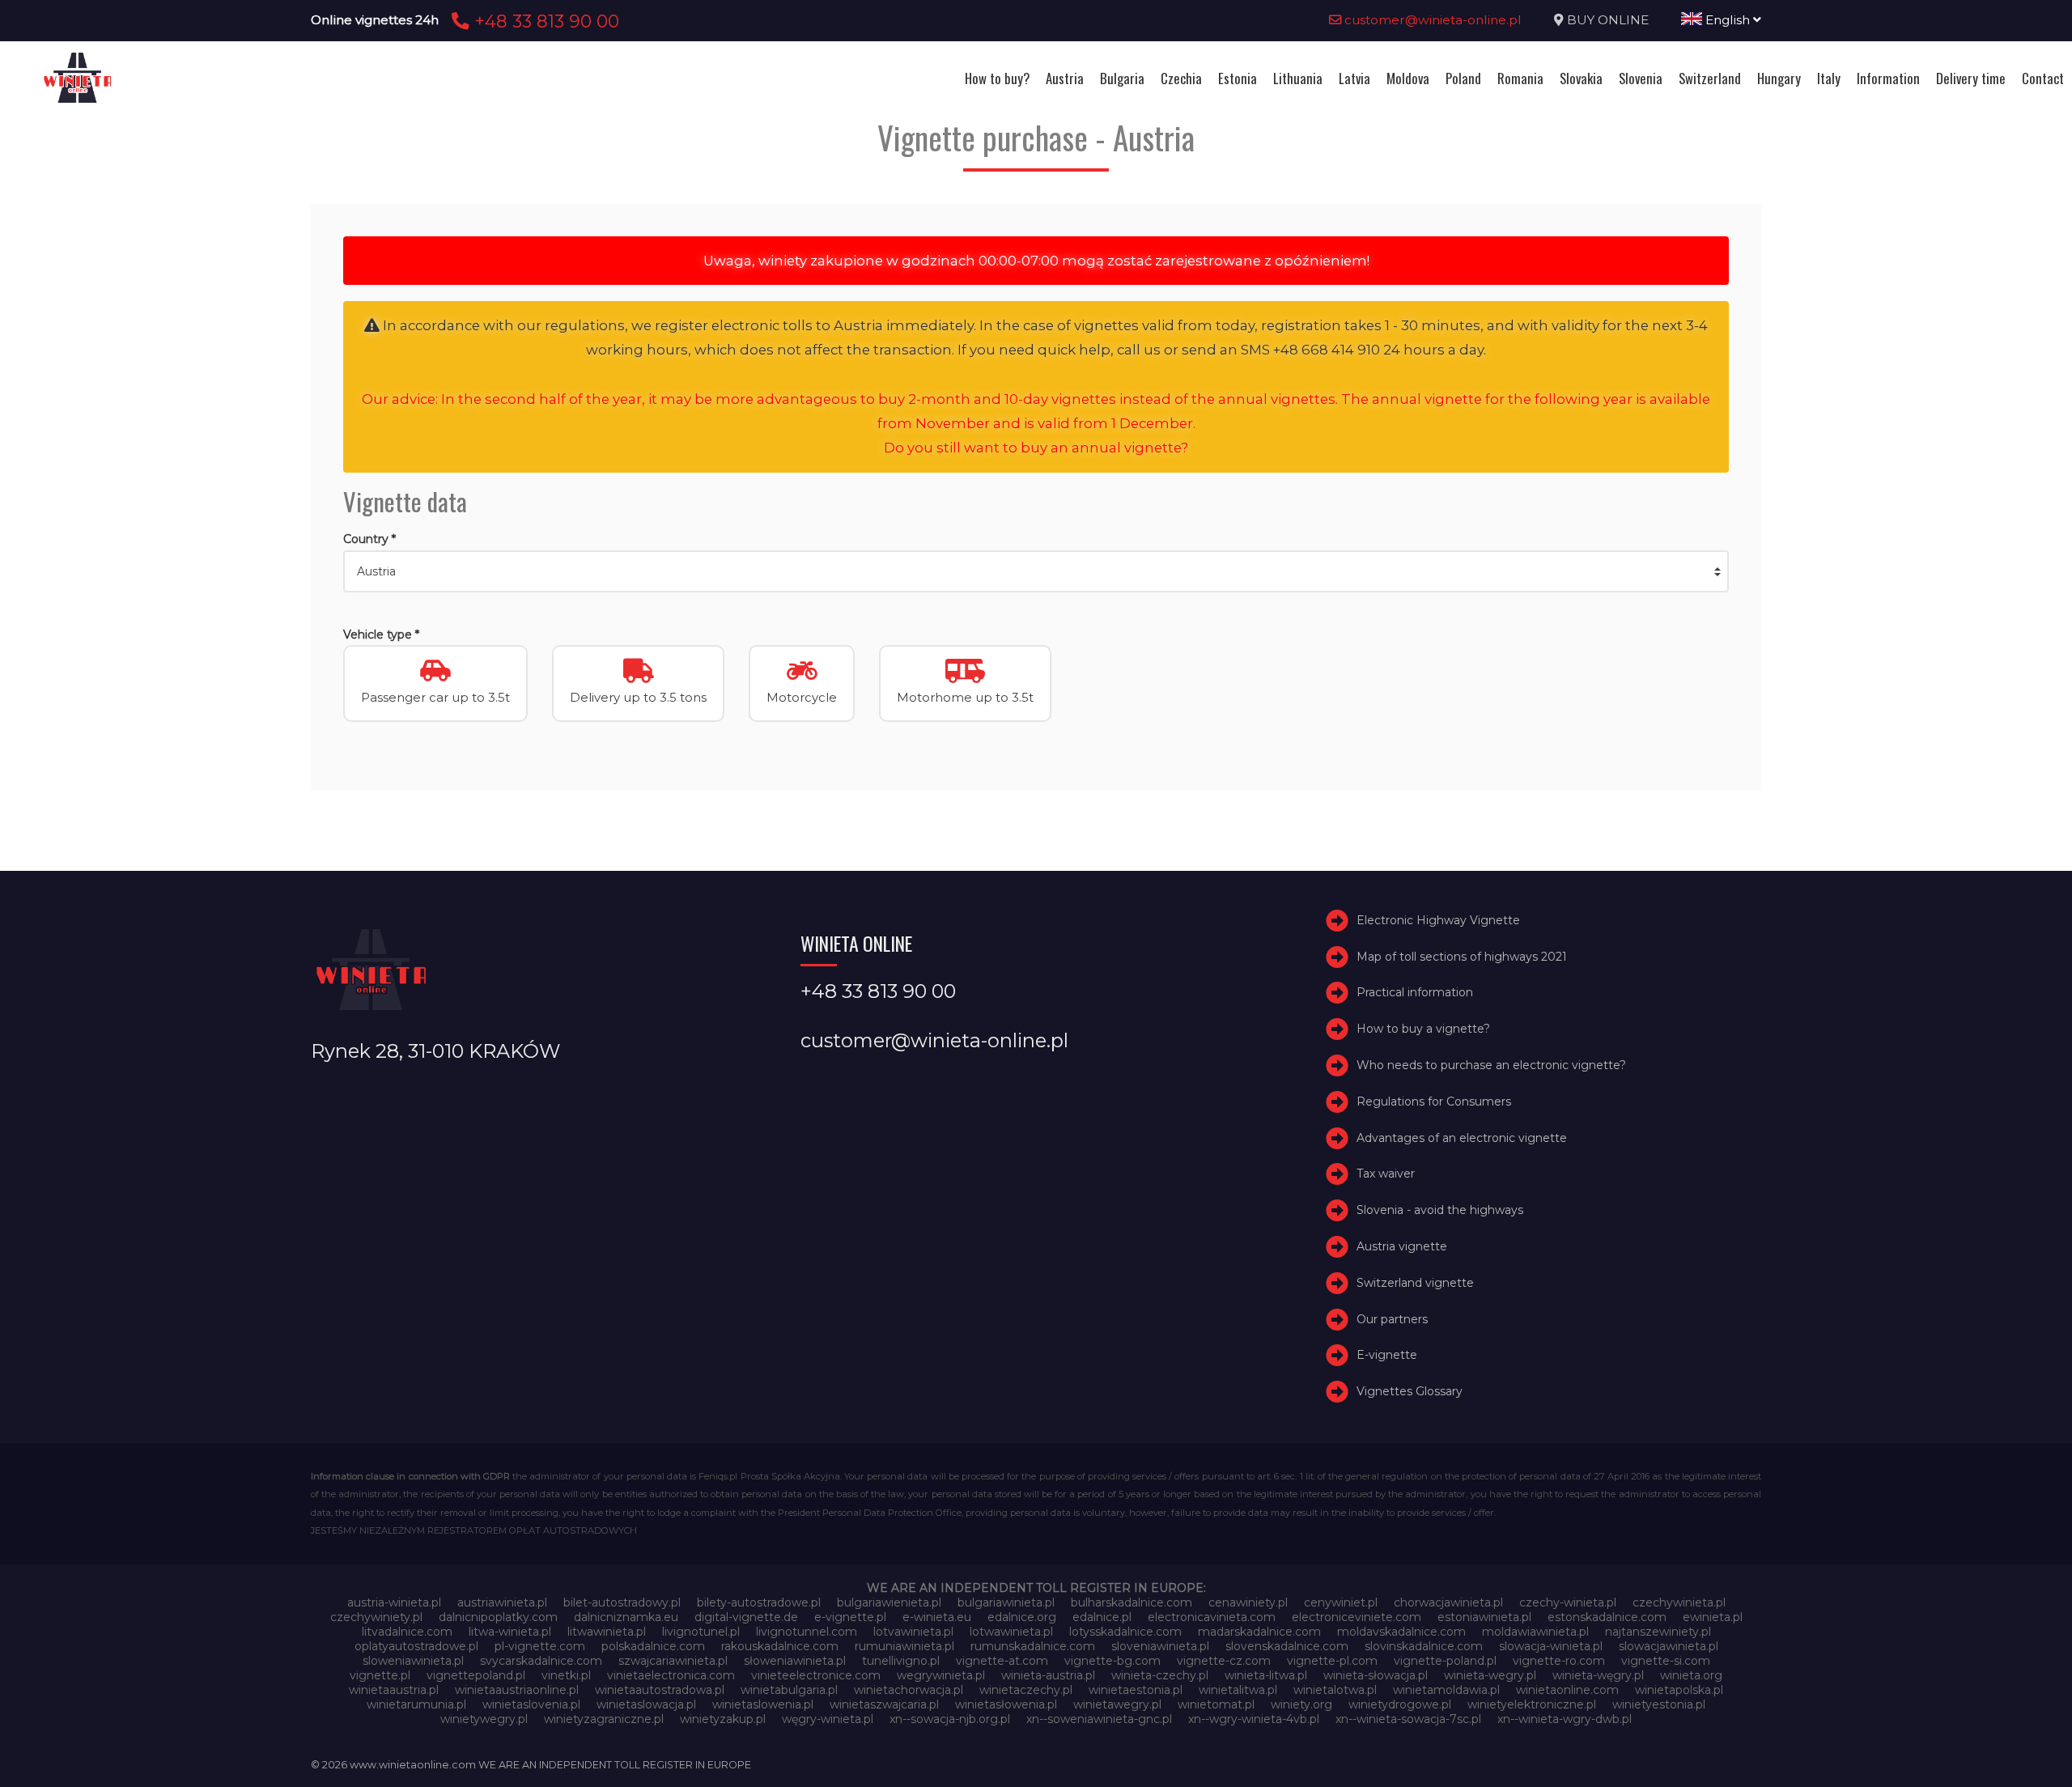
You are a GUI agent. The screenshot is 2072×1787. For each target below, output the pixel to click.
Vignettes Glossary (1410, 1391)
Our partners (1392, 1319)
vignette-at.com (1002, 1661)
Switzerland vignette (1415, 1283)
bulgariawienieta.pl (889, 1602)
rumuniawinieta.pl (904, 1646)
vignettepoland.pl (476, 1675)
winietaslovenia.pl (531, 1704)
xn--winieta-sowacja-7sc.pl (1408, 1719)
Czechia (1181, 78)
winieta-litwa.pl (1266, 1675)
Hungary (1779, 78)
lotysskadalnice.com (1125, 1632)
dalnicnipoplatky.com (498, 1617)
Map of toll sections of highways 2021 (1462, 957)
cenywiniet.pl (1341, 1602)
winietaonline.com (1567, 1690)
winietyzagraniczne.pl (604, 1719)
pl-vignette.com (540, 1646)
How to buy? (997, 78)
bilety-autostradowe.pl (759, 1602)
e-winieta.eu (937, 1617)
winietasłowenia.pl (1006, 1704)
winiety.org (1301, 1704)
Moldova (1408, 78)
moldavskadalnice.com (1401, 1632)
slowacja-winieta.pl (1551, 1646)
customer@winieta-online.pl (1431, 20)
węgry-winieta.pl (828, 1719)
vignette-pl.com (1332, 1661)
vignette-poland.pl (1445, 1661)
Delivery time (1971, 78)
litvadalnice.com (407, 1632)
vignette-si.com (1666, 1661)
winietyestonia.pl (1659, 1704)
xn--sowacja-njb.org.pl (950, 1719)
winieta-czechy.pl (1160, 1675)
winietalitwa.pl (1238, 1690)
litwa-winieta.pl (510, 1632)
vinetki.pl (566, 1675)
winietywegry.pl (484, 1719)
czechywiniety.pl (376, 1617)
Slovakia (1581, 78)
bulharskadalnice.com (1132, 1602)
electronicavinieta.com (1212, 1617)
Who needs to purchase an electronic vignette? (1491, 1065)
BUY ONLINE (1608, 20)
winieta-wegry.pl (1490, 1675)
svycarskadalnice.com (541, 1661)
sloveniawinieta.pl (1160, 1646)
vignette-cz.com (1224, 1661)
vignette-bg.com (1112, 1661)
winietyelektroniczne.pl (1532, 1704)
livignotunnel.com (807, 1632)
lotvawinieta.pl (913, 1632)
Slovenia (1641, 78)
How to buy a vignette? (1423, 1029)
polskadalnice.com (653, 1646)
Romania (1520, 78)
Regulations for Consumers (1434, 1101)
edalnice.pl (1102, 1617)
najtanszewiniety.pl (1658, 1632)
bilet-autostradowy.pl (622, 1602)
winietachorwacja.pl (909, 1690)
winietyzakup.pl (723, 1719)
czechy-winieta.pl (1568, 1602)
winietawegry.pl (1117, 1704)
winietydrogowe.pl (1400, 1704)
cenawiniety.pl (1248, 1602)
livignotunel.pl (701, 1632)
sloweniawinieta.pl (413, 1661)
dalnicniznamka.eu (626, 1617)
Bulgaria (1122, 78)
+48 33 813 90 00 (544, 21)
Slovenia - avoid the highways (1440, 1210)
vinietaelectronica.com (671, 1675)
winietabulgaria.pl (789, 1690)
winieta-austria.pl (1048, 1675)
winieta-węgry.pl (1598, 1675)
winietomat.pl (1216, 1704)
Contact (2043, 78)
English (1728, 20)
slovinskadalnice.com (1424, 1646)
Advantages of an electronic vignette (1462, 1138)
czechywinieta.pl (1679, 1602)
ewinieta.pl (1713, 1617)
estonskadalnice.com (1607, 1617)
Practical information (1415, 992)
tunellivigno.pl (901, 1661)
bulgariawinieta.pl (1006, 1602)
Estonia (1238, 78)
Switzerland (1710, 78)
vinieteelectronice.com (816, 1675)
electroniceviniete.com (1357, 1617)
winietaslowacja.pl (646, 1704)
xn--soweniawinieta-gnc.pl (1099, 1719)
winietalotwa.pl (1335, 1690)
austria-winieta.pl (394, 1602)
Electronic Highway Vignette (1438, 920)
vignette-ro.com (1559, 1661)
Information (1888, 78)
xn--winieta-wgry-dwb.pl (1565, 1719)
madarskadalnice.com (1259, 1632)
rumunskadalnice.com (1033, 1646)
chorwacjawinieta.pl (1448, 1602)
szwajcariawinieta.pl (673, 1661)
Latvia (1354, 78)
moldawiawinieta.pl (1535, 1632)
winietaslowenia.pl (763, 1704)
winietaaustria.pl (394, 1690)
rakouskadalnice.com (780, 1646)
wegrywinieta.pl (941, 1675)
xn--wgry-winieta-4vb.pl (1254, 1719)
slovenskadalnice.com (1287, 1646)
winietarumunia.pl (416, 1704)
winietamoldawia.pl (1446, 1690)
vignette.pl (380, 1675)
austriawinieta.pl (502, 1602)
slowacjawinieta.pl (1669, 1646)
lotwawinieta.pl (1011, 1632)
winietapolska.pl (1679, 1690)
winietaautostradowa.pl (660, 1690)
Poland (1463, 78)
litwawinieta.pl (607, 1632)
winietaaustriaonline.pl (517, 1690)
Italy (1829, 78)
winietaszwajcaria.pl (884, 1704)
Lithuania (1298, 78)
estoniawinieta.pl (1484, 1617)
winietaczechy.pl (1026, 1690)
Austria (1065, 78)
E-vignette (1387, 1355)
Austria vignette (1402, 1246)
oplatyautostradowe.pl (416, 1646)
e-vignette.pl (850, 1617)
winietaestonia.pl (1136, 1690)
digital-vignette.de (746, 1617)
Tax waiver (1386, 1174)
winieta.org (1691, 1675)
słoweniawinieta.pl (795, 1661)
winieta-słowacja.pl (1376, 1675)
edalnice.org (1022, 1617)
